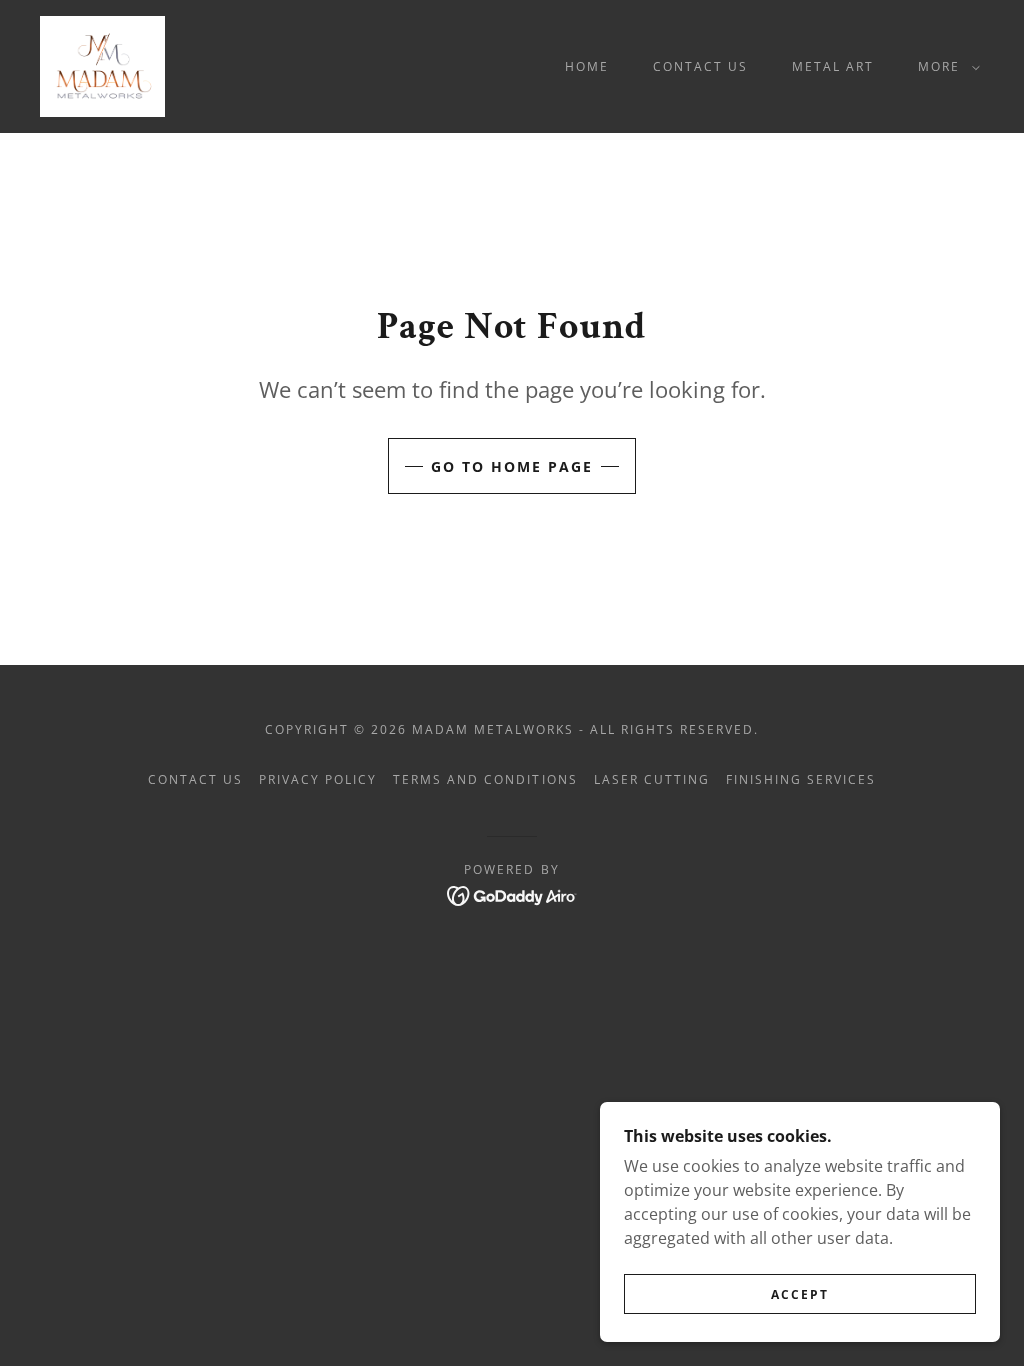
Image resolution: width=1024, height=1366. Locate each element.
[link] (102, 65)
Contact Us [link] (700, 66)
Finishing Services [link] (801, 779)
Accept (800, 1294)
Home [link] (587, 66)
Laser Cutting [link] (652, 779)
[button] (945, 67)
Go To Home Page (512, 466)
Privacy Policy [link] (318, 779)
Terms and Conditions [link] (485, 779)
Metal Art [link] (833, 66)
